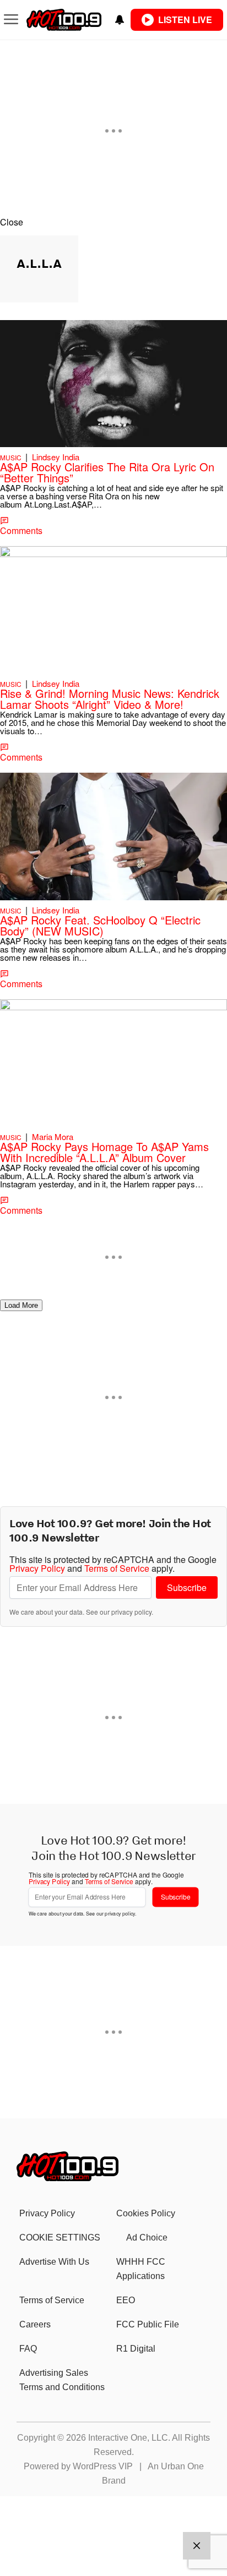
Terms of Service (117, 1568)
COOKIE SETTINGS (60, 2238)
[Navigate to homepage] (64, 20)
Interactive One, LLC (128, 2438)
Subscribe (187, 1587)
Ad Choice (147, 2238)
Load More (21, 1305)
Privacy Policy (37, 1568)
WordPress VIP (103, 2466)
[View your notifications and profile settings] (120, 20)
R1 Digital (136, 2349)
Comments (21, 530)
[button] (113, 222)
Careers (35, 2324)
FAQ (28, 2349)
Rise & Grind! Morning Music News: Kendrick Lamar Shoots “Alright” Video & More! (110, 699)
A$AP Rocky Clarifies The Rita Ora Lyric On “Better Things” (107, 472)
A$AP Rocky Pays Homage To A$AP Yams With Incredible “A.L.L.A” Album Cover (104, 1152)
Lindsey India (56, 457)
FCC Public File (148, 2324)
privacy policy (131, 1612)
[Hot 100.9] (67, 2178)
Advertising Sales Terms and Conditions (62, 2380)
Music (11, 457)
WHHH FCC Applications (141, 2269)
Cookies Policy (146, 2213)
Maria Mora (53, 1136)
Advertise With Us (54, 2262)
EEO (126, 2300)
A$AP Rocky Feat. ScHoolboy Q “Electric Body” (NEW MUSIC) (100, 925)
